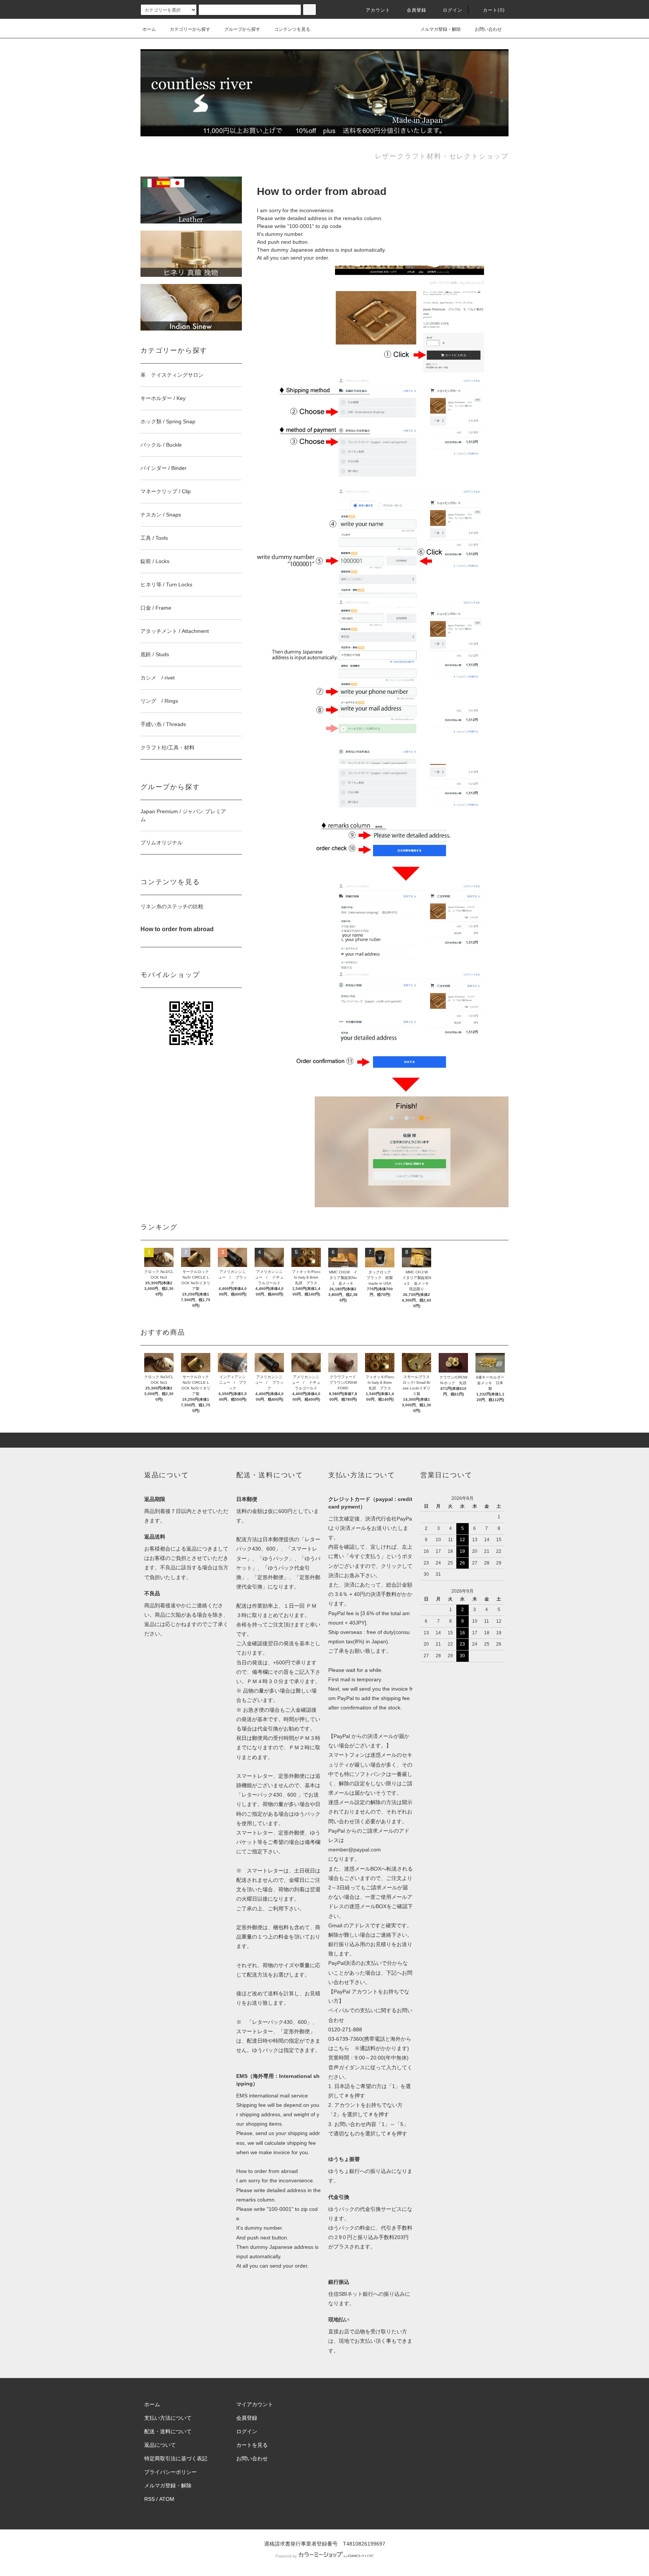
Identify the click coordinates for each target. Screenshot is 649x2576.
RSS (149, 2499)
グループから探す (242, 29)
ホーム (149, 29)
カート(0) (494, 10)
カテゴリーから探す (190, 29)
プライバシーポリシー (171, 2472)
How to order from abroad (267, 2171)
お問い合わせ (488, 29)
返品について (160, 2445)
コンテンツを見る (292, 29)
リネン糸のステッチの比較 (172, 906)
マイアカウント (255, 2404)
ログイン (453, 10)
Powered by (286, 2556)
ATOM (167, 2499)
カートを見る (252, 2445)
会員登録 (417, 10)
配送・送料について (168, 2431)
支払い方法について (168, 2418)
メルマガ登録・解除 (441, 29)
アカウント (378, 10)
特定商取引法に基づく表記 (176, 2458)
